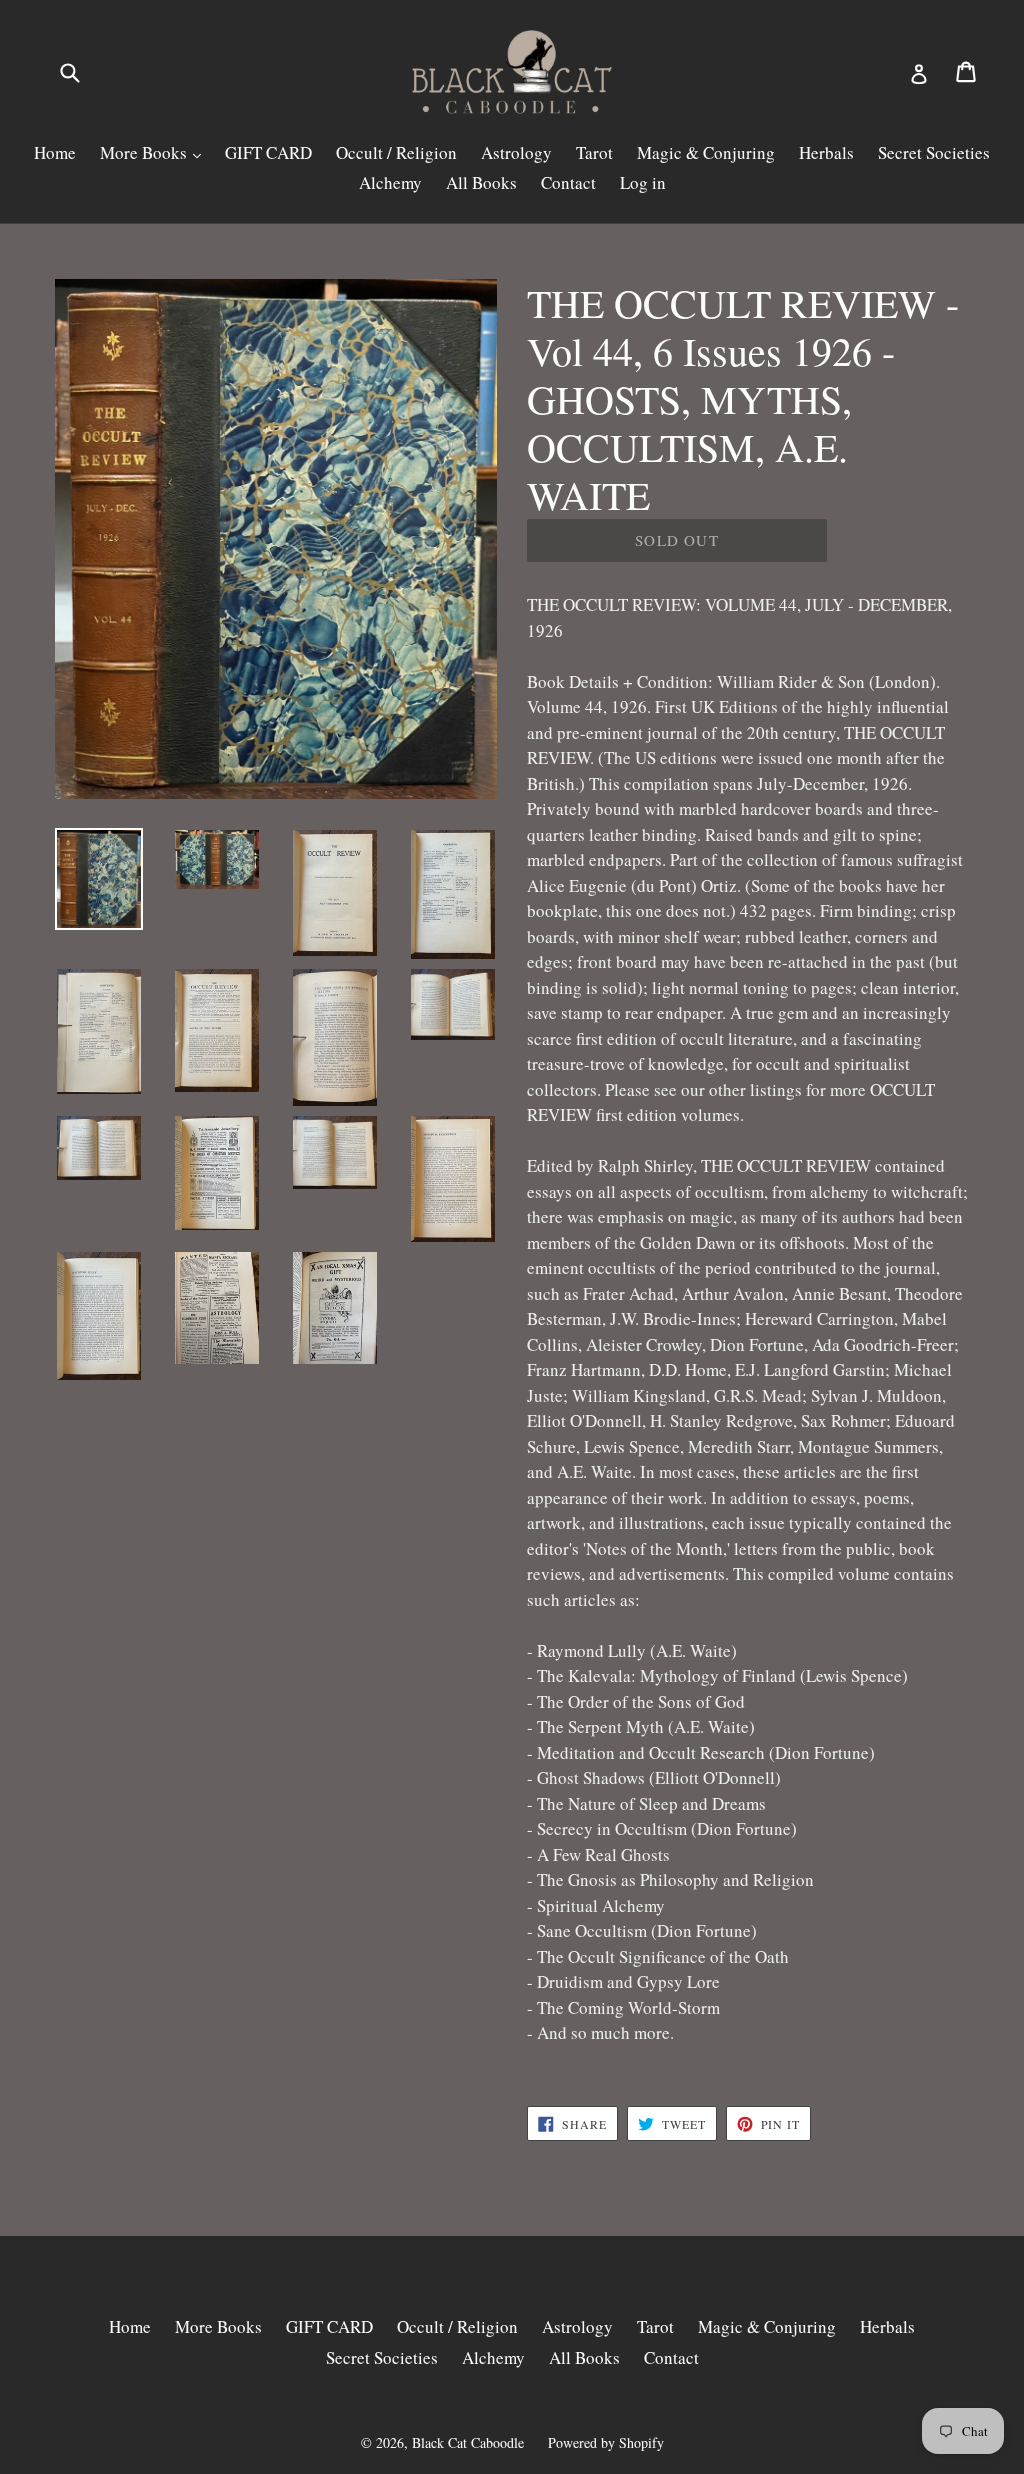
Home (55, 152)
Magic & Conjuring (706, 152)
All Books (481, 182)
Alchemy (390, 182)
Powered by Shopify (606, 2442)
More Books (145, 152)
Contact (568, 182)
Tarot (594, 152)
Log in (643, 182)
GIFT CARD (268, 152)
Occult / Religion (396, 152)
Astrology (516, 152)
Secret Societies (934, 152)
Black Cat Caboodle (468, 2442)
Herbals (826, 152)
